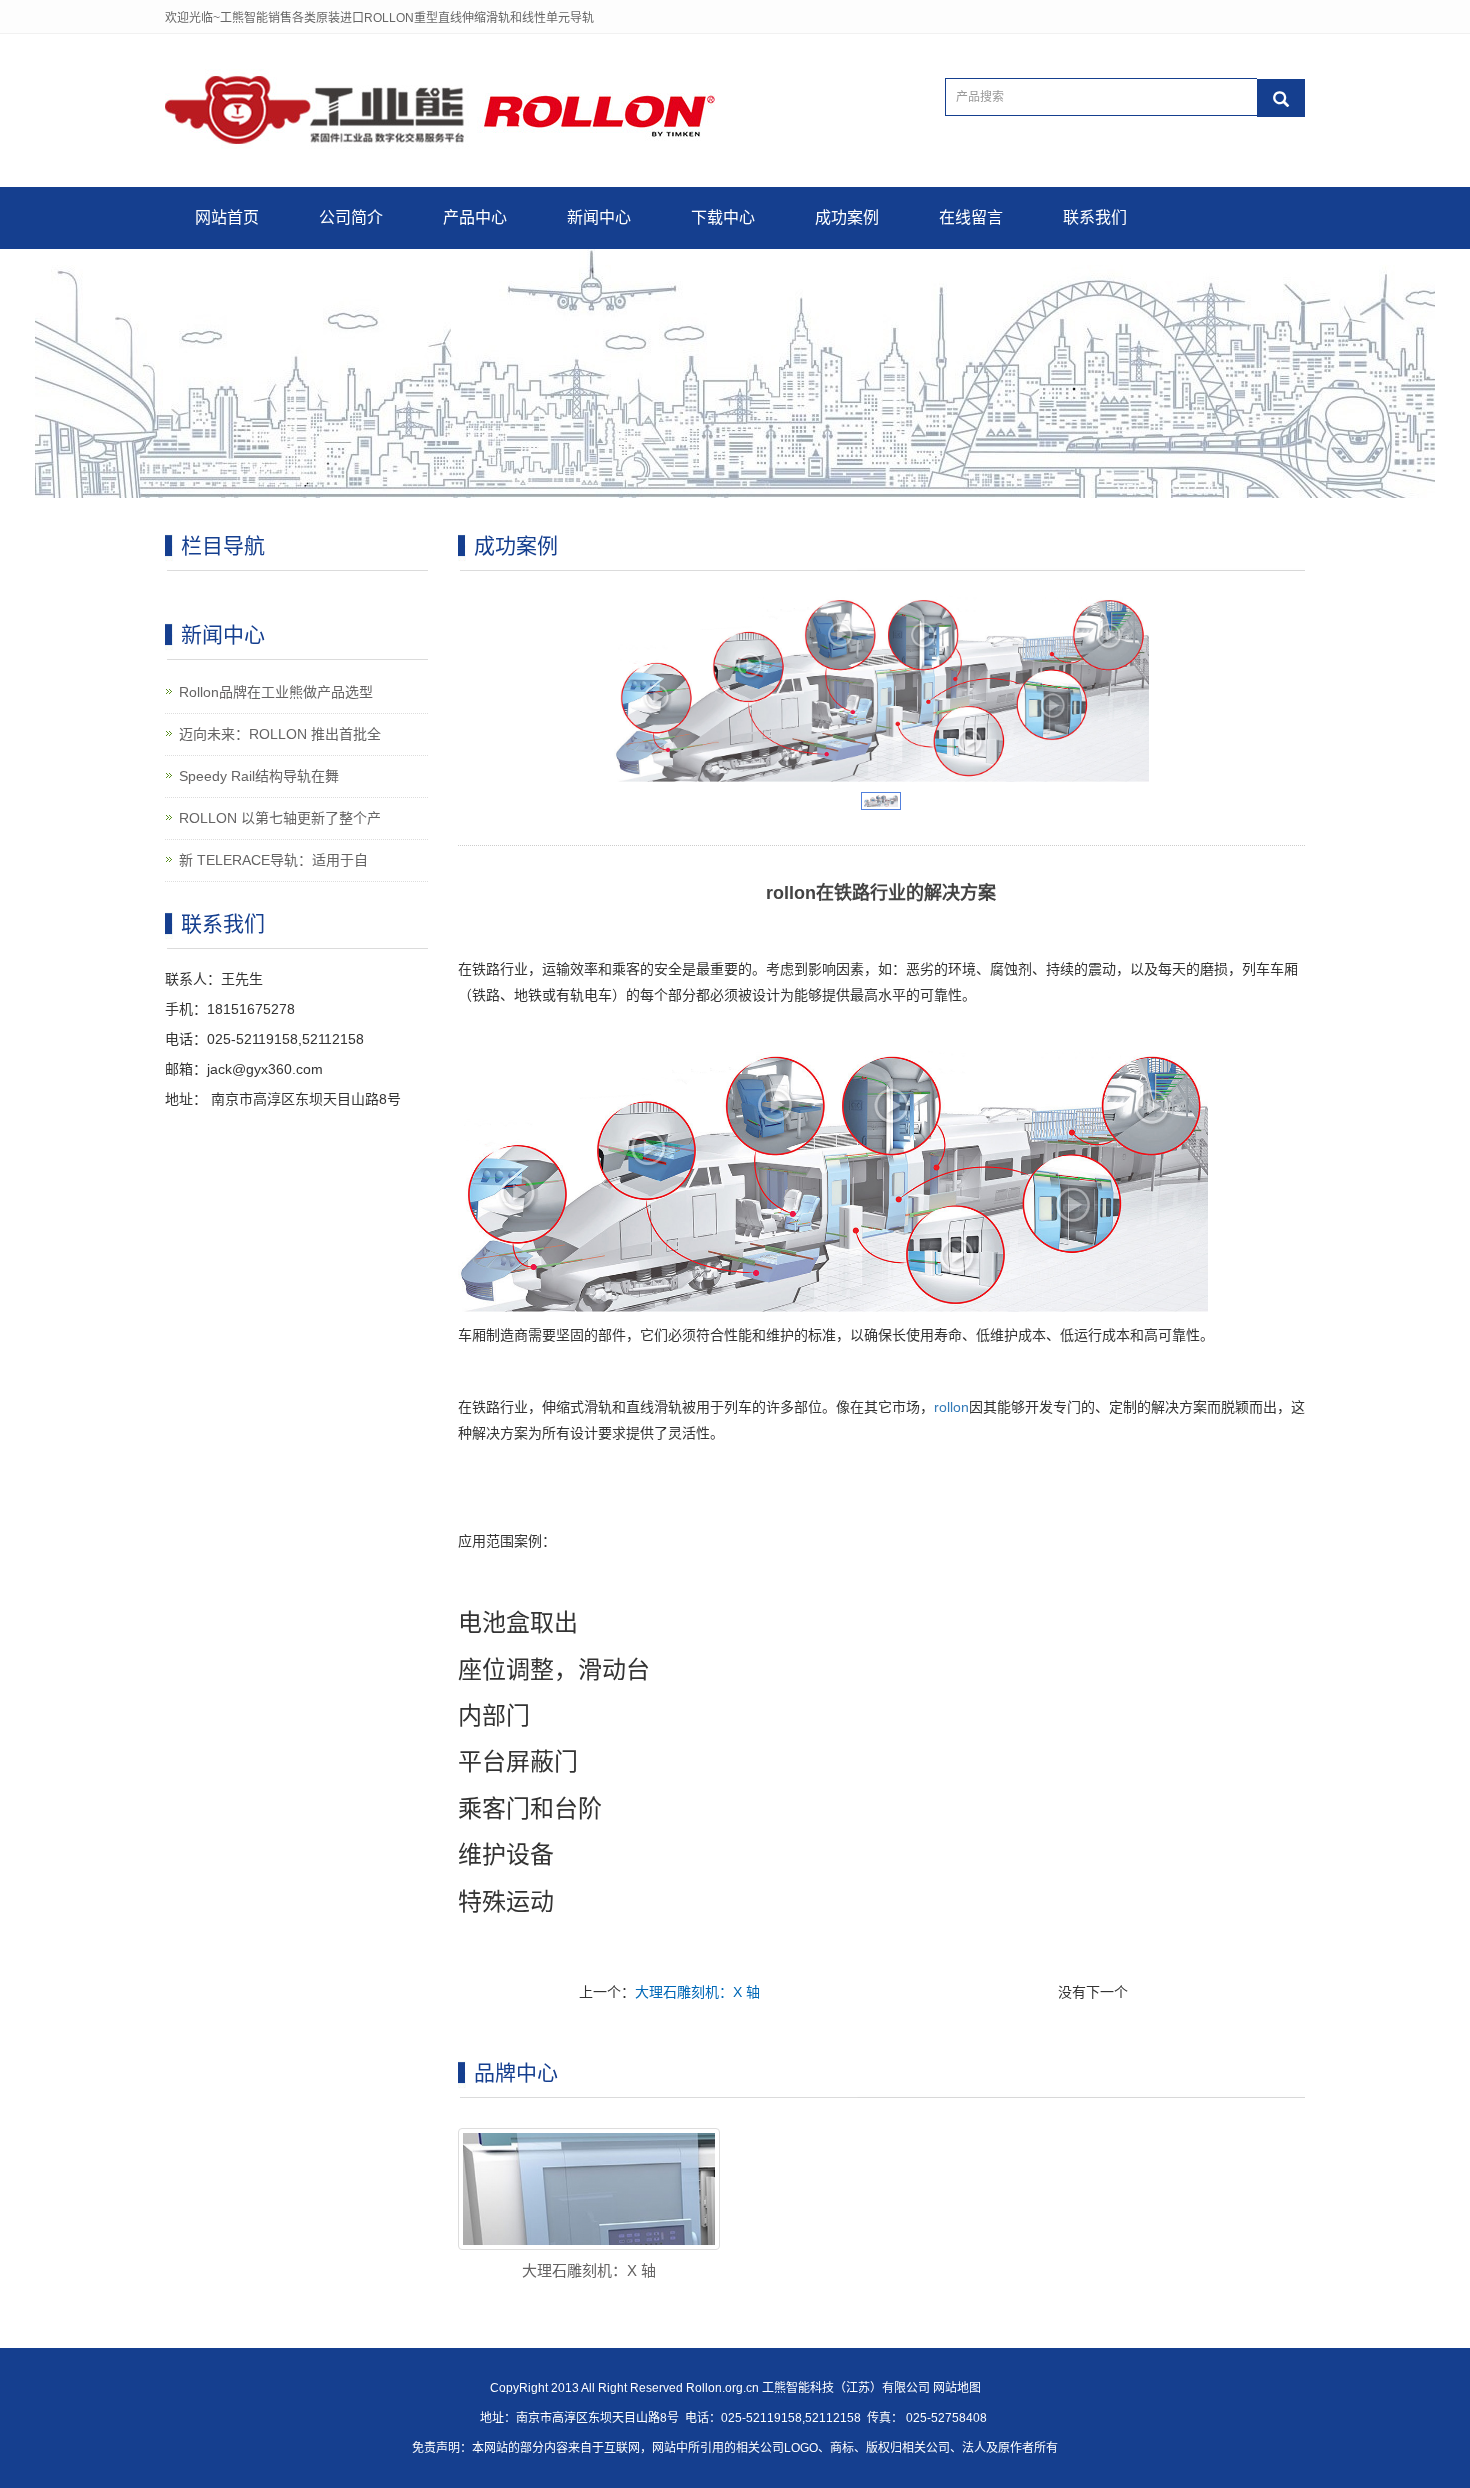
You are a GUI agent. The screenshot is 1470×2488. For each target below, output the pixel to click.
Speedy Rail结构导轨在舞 (259, 776)
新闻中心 (599, 217)
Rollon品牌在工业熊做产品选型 (276, 692)
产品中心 (475, 217)
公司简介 (351, 217)
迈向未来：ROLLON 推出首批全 (280, 734)
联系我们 (1095, 217)
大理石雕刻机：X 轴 (697, 1992)
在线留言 (971, 217)
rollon (951, 1407)
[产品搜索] (1281, 98)
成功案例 (847, 217)
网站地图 (957, 2388)
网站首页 (227, 217)
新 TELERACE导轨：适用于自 (273, 860)
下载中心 (723, 217)
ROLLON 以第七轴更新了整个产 (280, 818)
